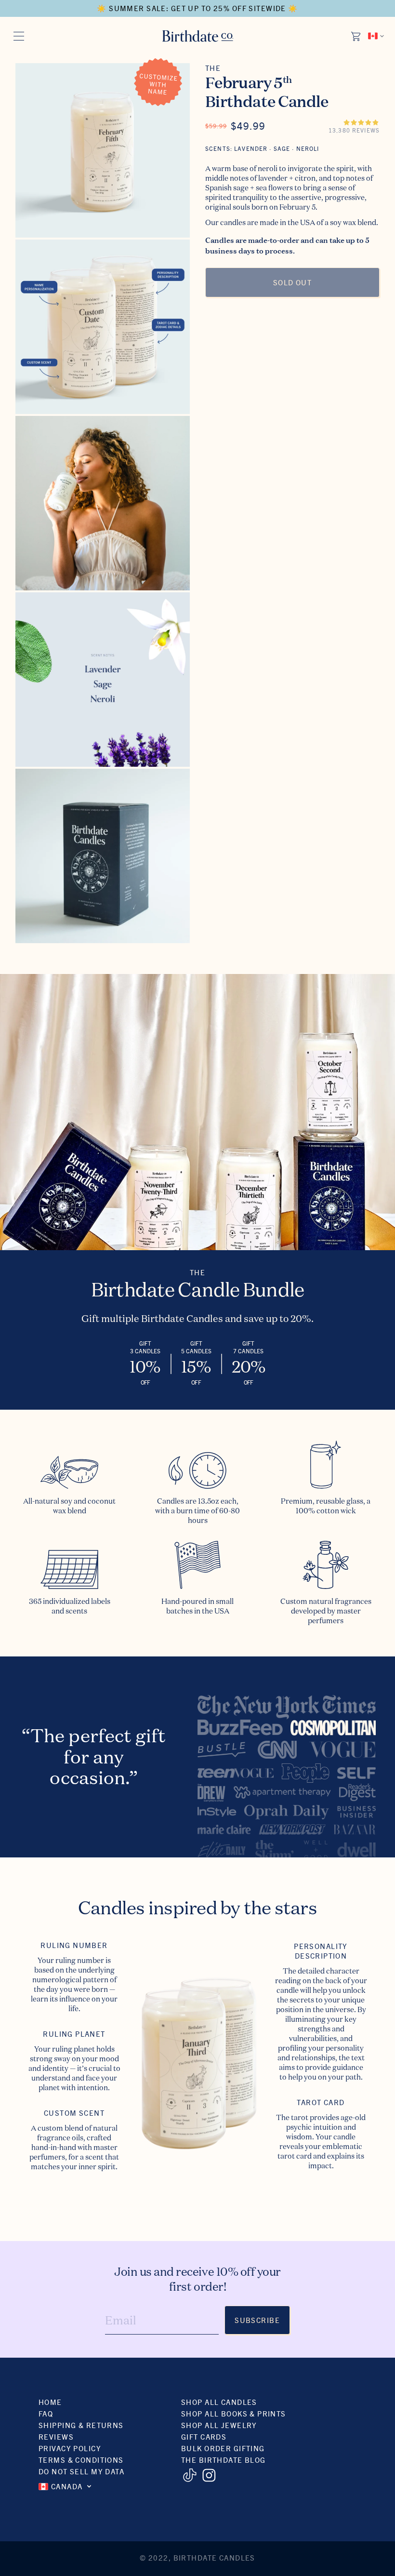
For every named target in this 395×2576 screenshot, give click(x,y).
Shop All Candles (219, 2402)
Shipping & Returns (81, 2425)
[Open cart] (356, 36)
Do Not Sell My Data (81, 2471)
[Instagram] (209, 2475)
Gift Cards (204, 2436)
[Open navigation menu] (19, 36)
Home (50, 2402)
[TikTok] (190, 2475)
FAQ (46, 2413)
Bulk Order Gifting (223, 2448)
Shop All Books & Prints (234, 2413)
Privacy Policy (70, 2448)
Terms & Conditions (81, 2460)
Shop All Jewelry (219, 2425)
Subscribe (257, 2320)
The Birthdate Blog (224, 2460)
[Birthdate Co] (198, 36)
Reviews (56, 2436)
